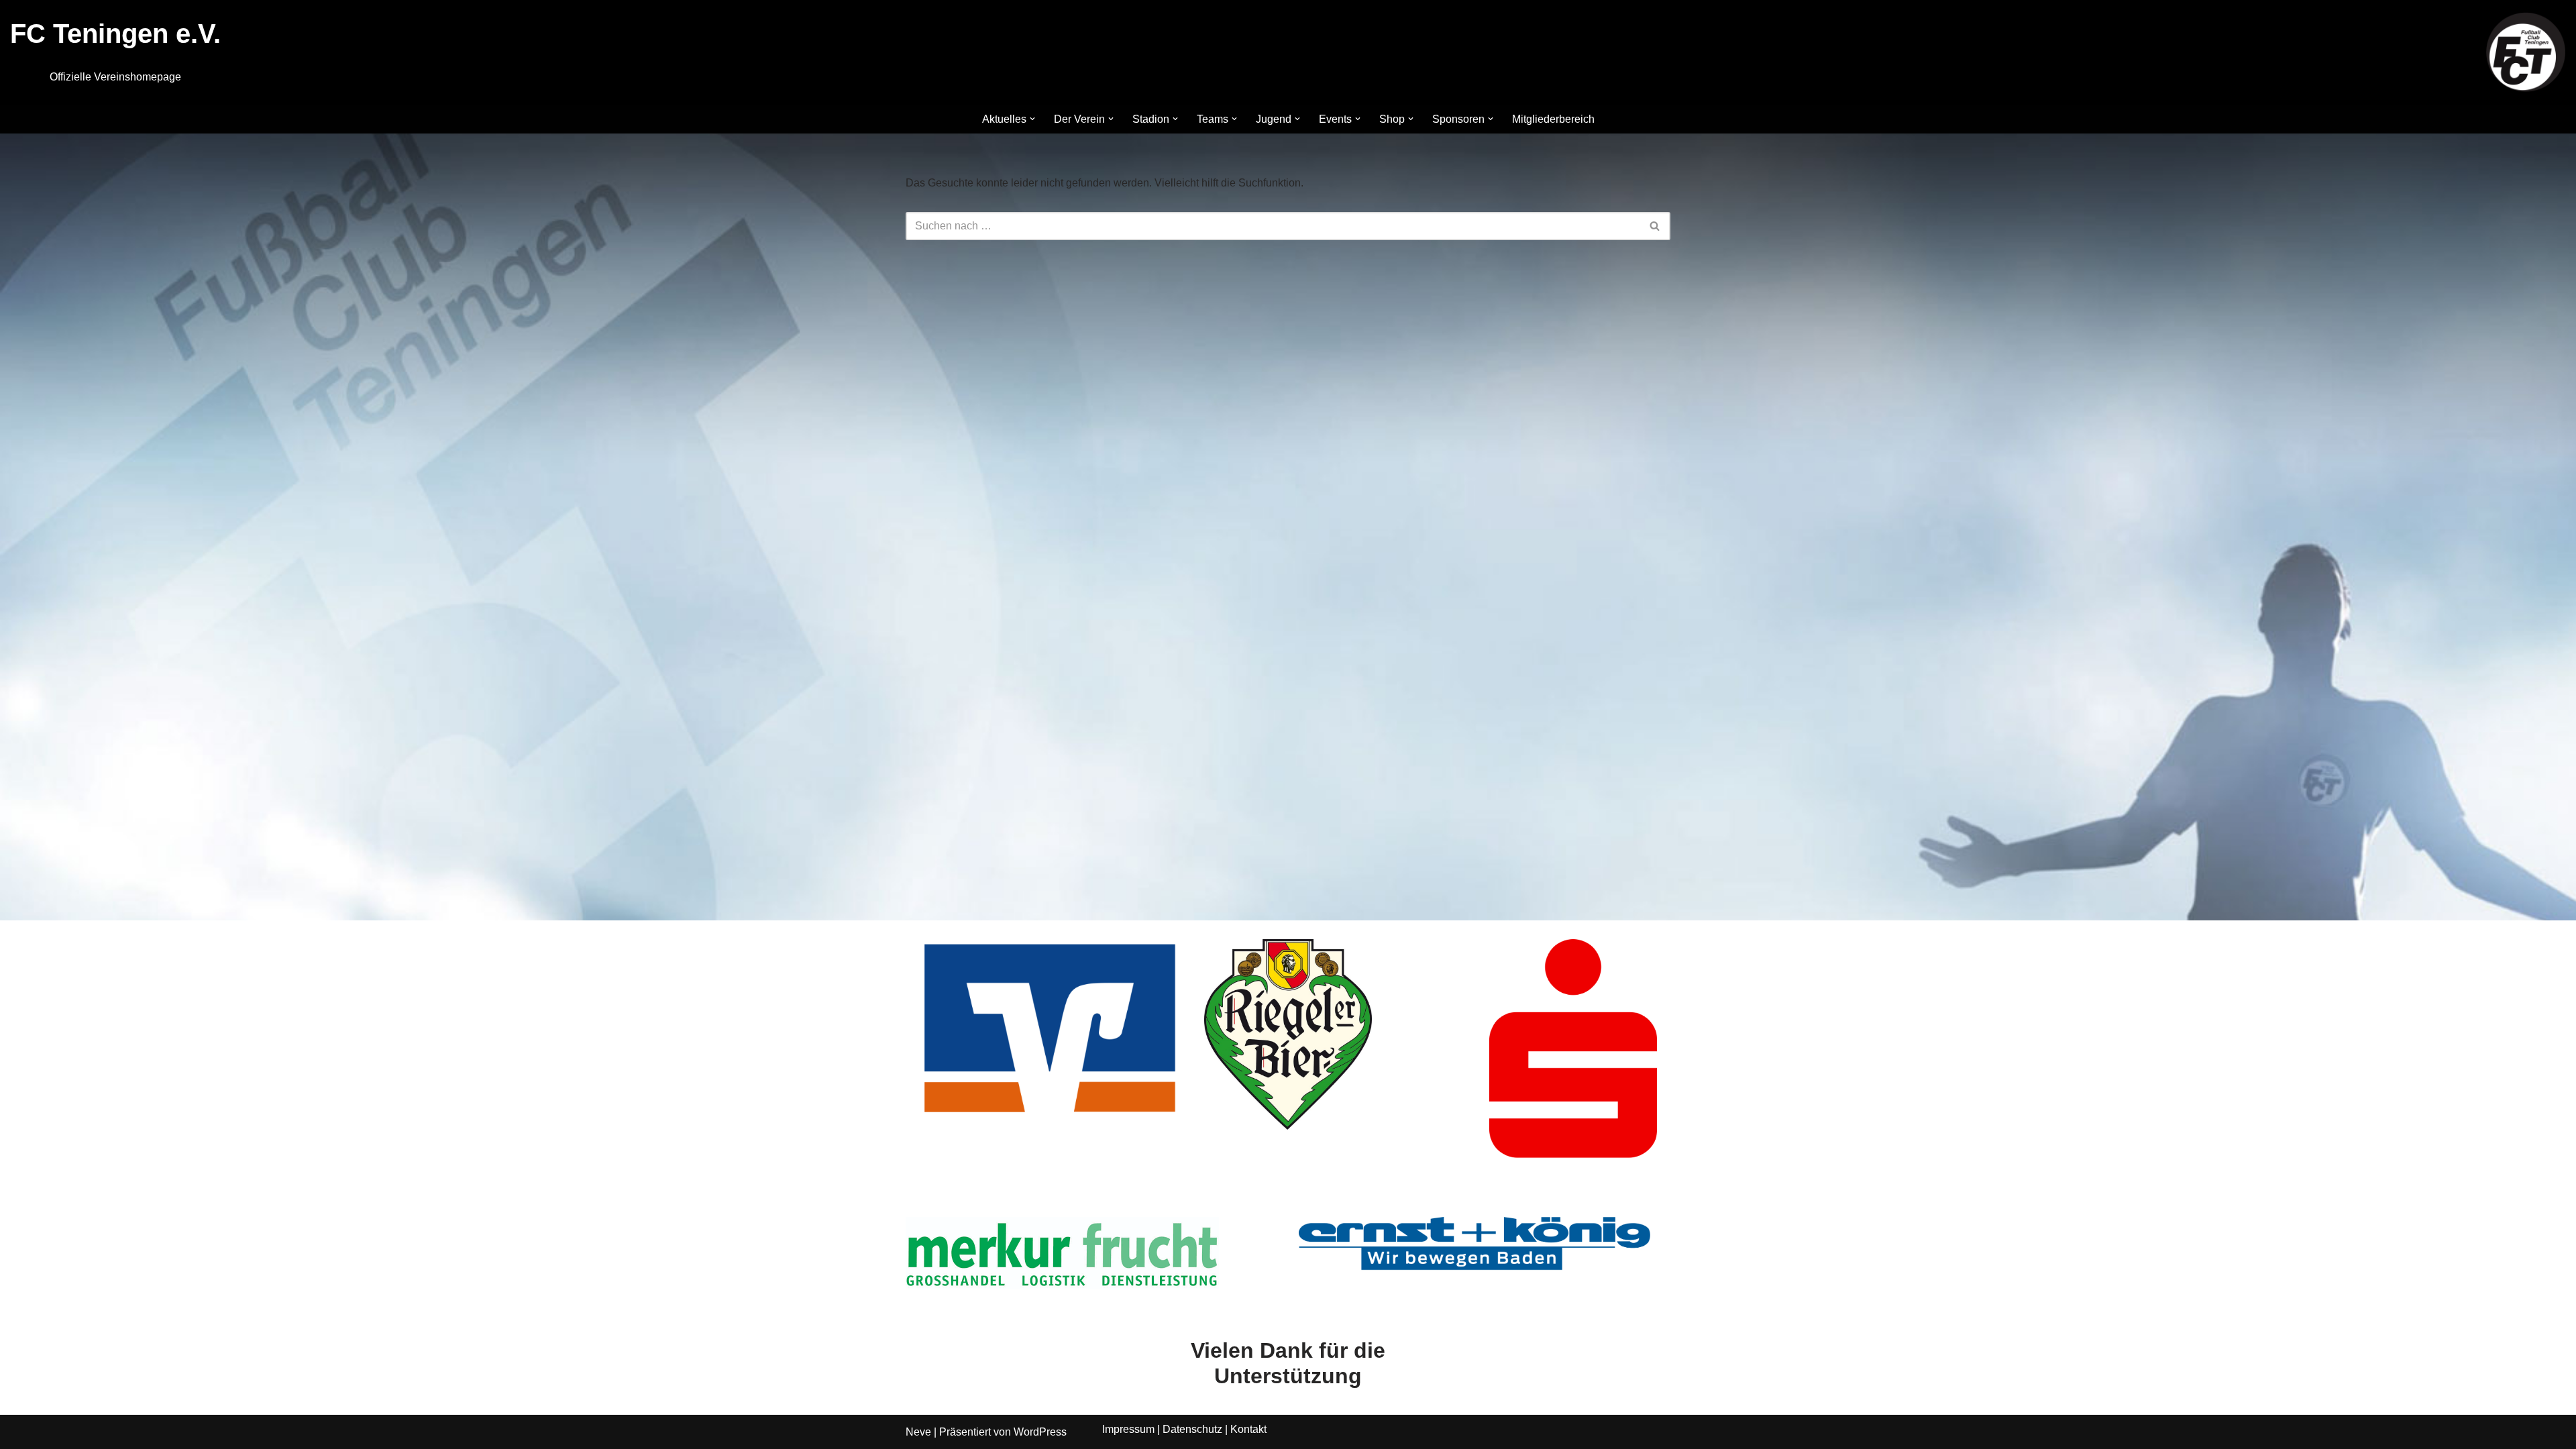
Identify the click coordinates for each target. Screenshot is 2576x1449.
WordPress (1040, 1432)
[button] (1032, 119)
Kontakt (1248, 1429)
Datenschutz (1192, 1429)
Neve (918, 1432)
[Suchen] (1655, 226)
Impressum (1128, 1429)
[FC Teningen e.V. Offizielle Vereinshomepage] (2526, 52)
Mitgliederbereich (1553, 119)
